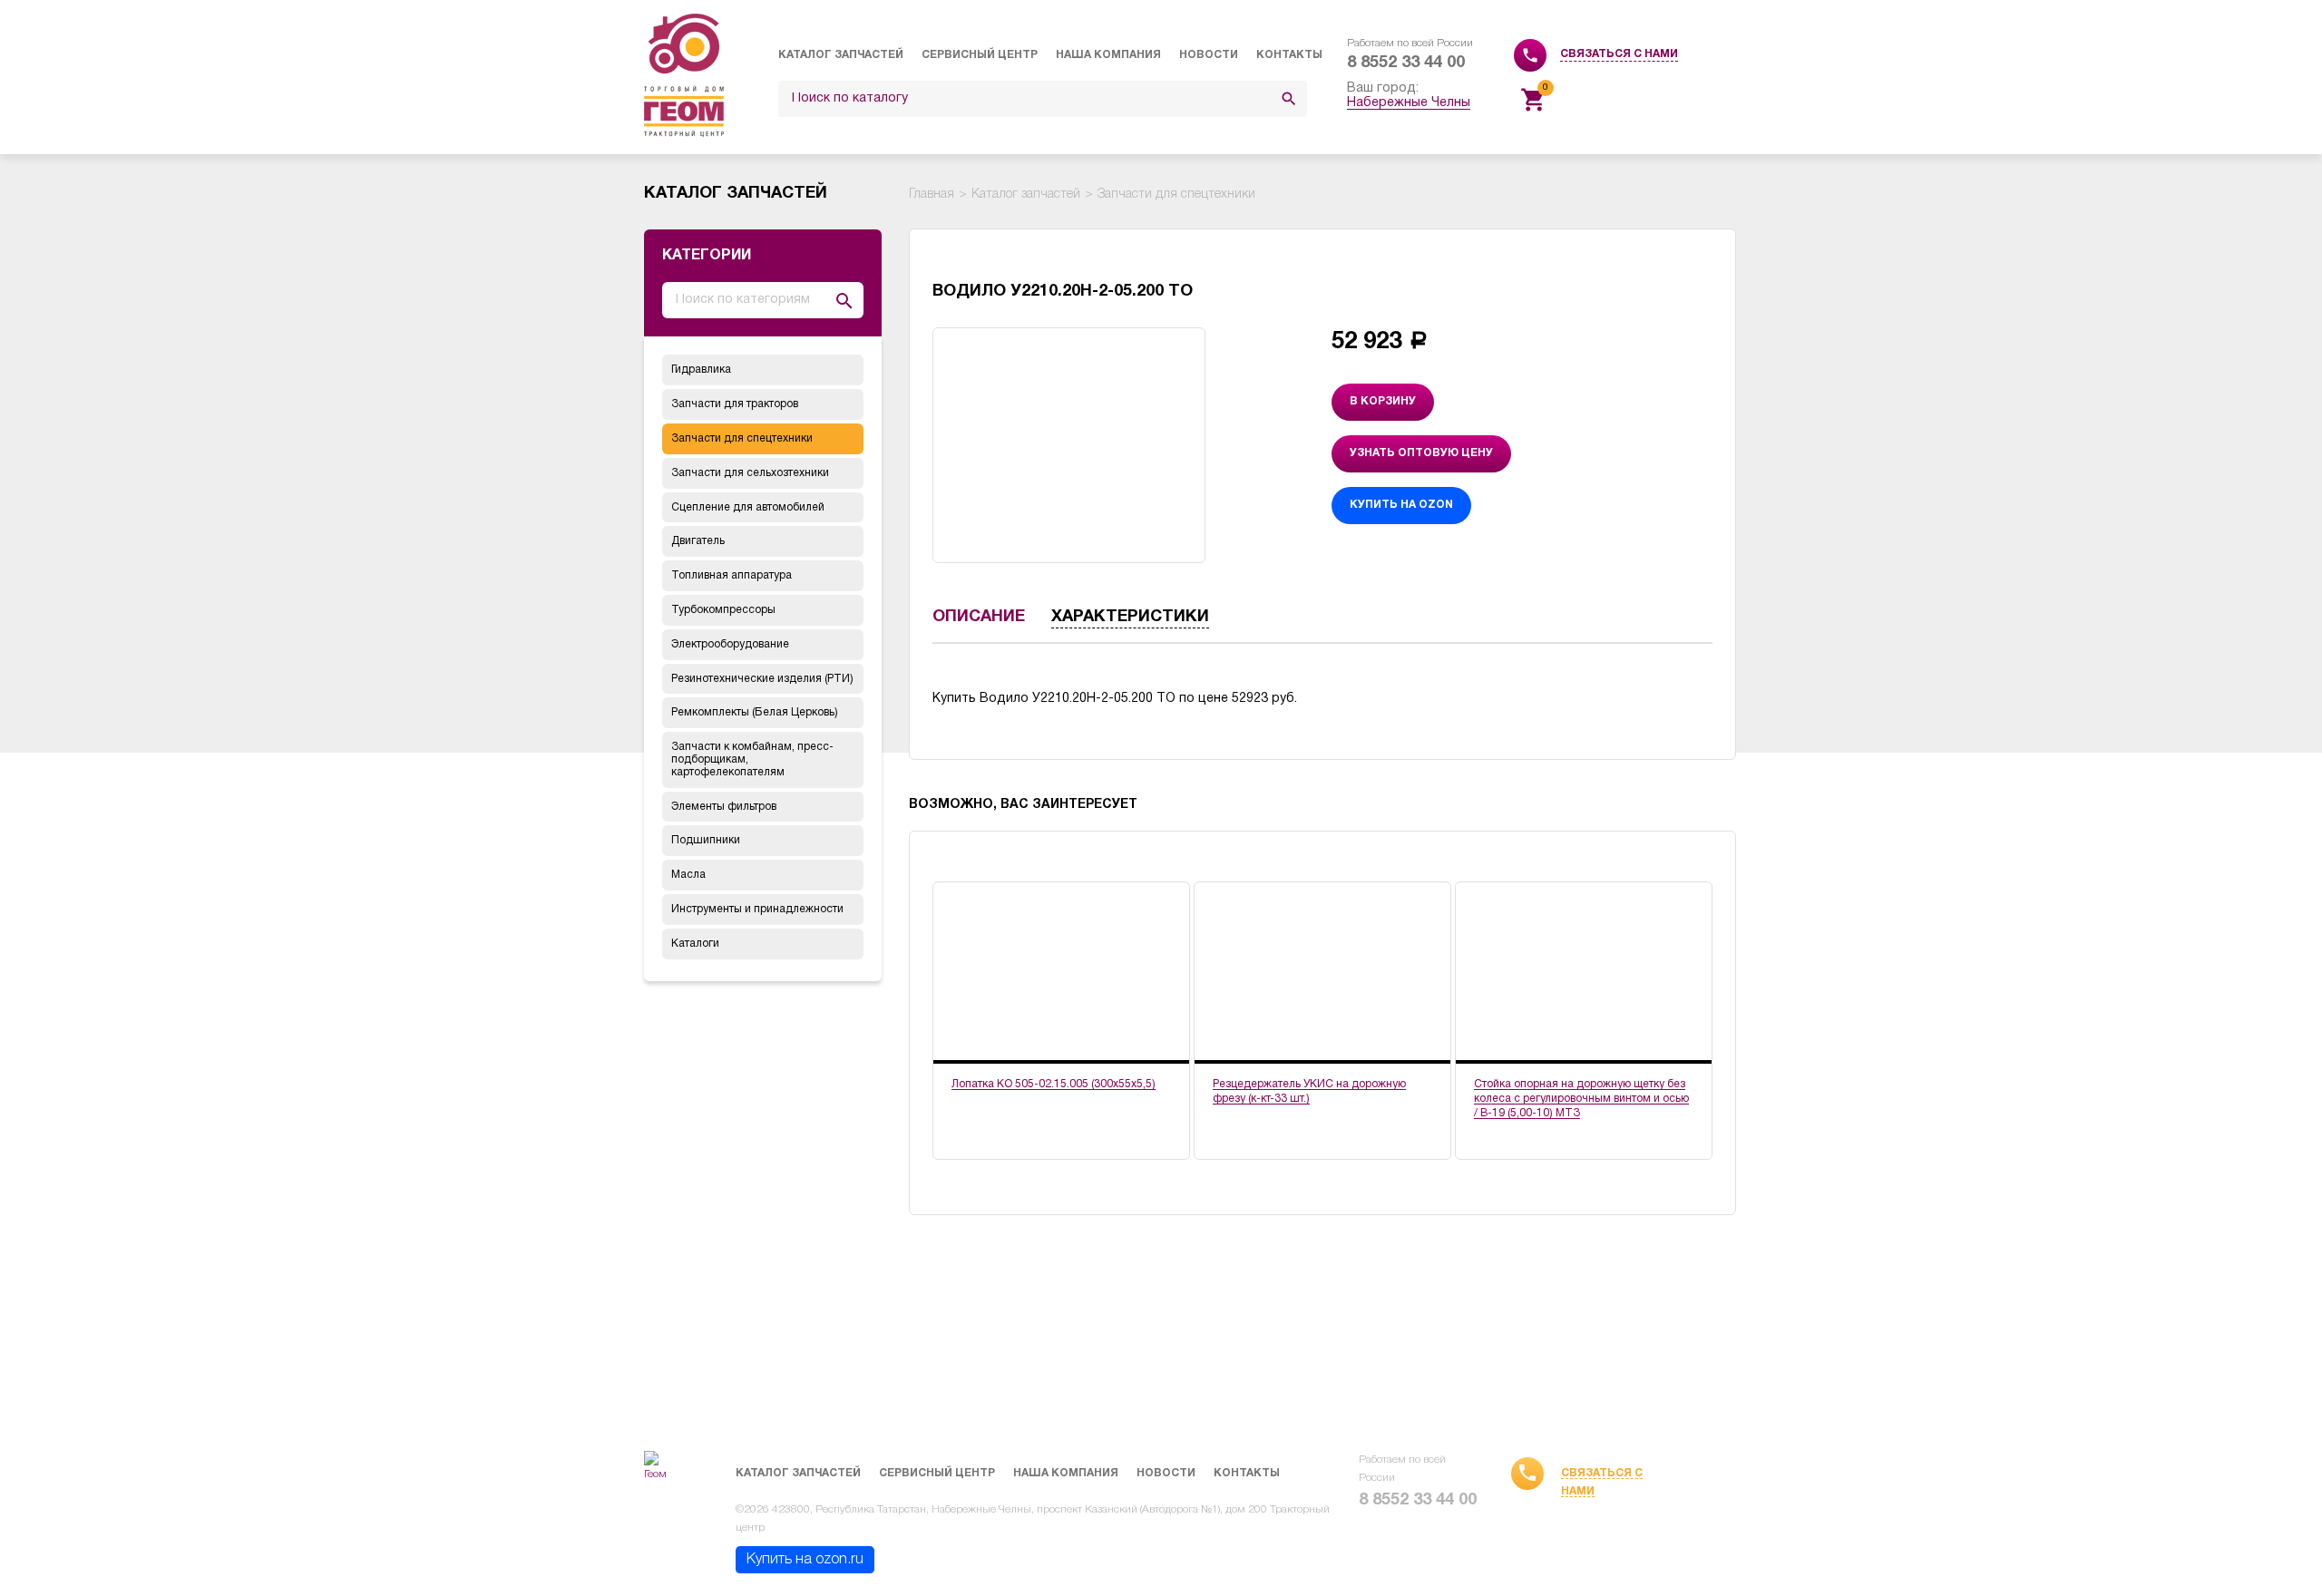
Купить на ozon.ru (805, 1560)
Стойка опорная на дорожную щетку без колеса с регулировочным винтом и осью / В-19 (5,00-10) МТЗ (1581, 1099)
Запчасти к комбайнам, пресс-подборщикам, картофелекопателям (752, 759)
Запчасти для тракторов (735, 404)
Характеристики (1130, 617)
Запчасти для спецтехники (742, 438)
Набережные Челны (1409, 103)
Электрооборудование (730, 644)
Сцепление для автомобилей (748, 507)
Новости (1209, 55)
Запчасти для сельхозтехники (750, 473)
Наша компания (1108, 55)
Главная (932, 195)
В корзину (1383, 401)
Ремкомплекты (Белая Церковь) (755, 712)
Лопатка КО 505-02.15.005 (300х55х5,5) (1054, 1084)
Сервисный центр (980, 55)
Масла (688, 875)
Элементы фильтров (724, 807)
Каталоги (695, 944)
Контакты (1289, 55)
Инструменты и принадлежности (757, 909)
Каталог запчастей (841, 55)
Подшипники (706, 840)
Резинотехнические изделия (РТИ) (762, 679)
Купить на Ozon (1401, 505)
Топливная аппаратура (732, 575)
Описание (979, 617)
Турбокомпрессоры (723, 610)
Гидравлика (701, 370)
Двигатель (698, 541)
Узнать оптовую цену (1421, 453)
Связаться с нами (1619, 54)
